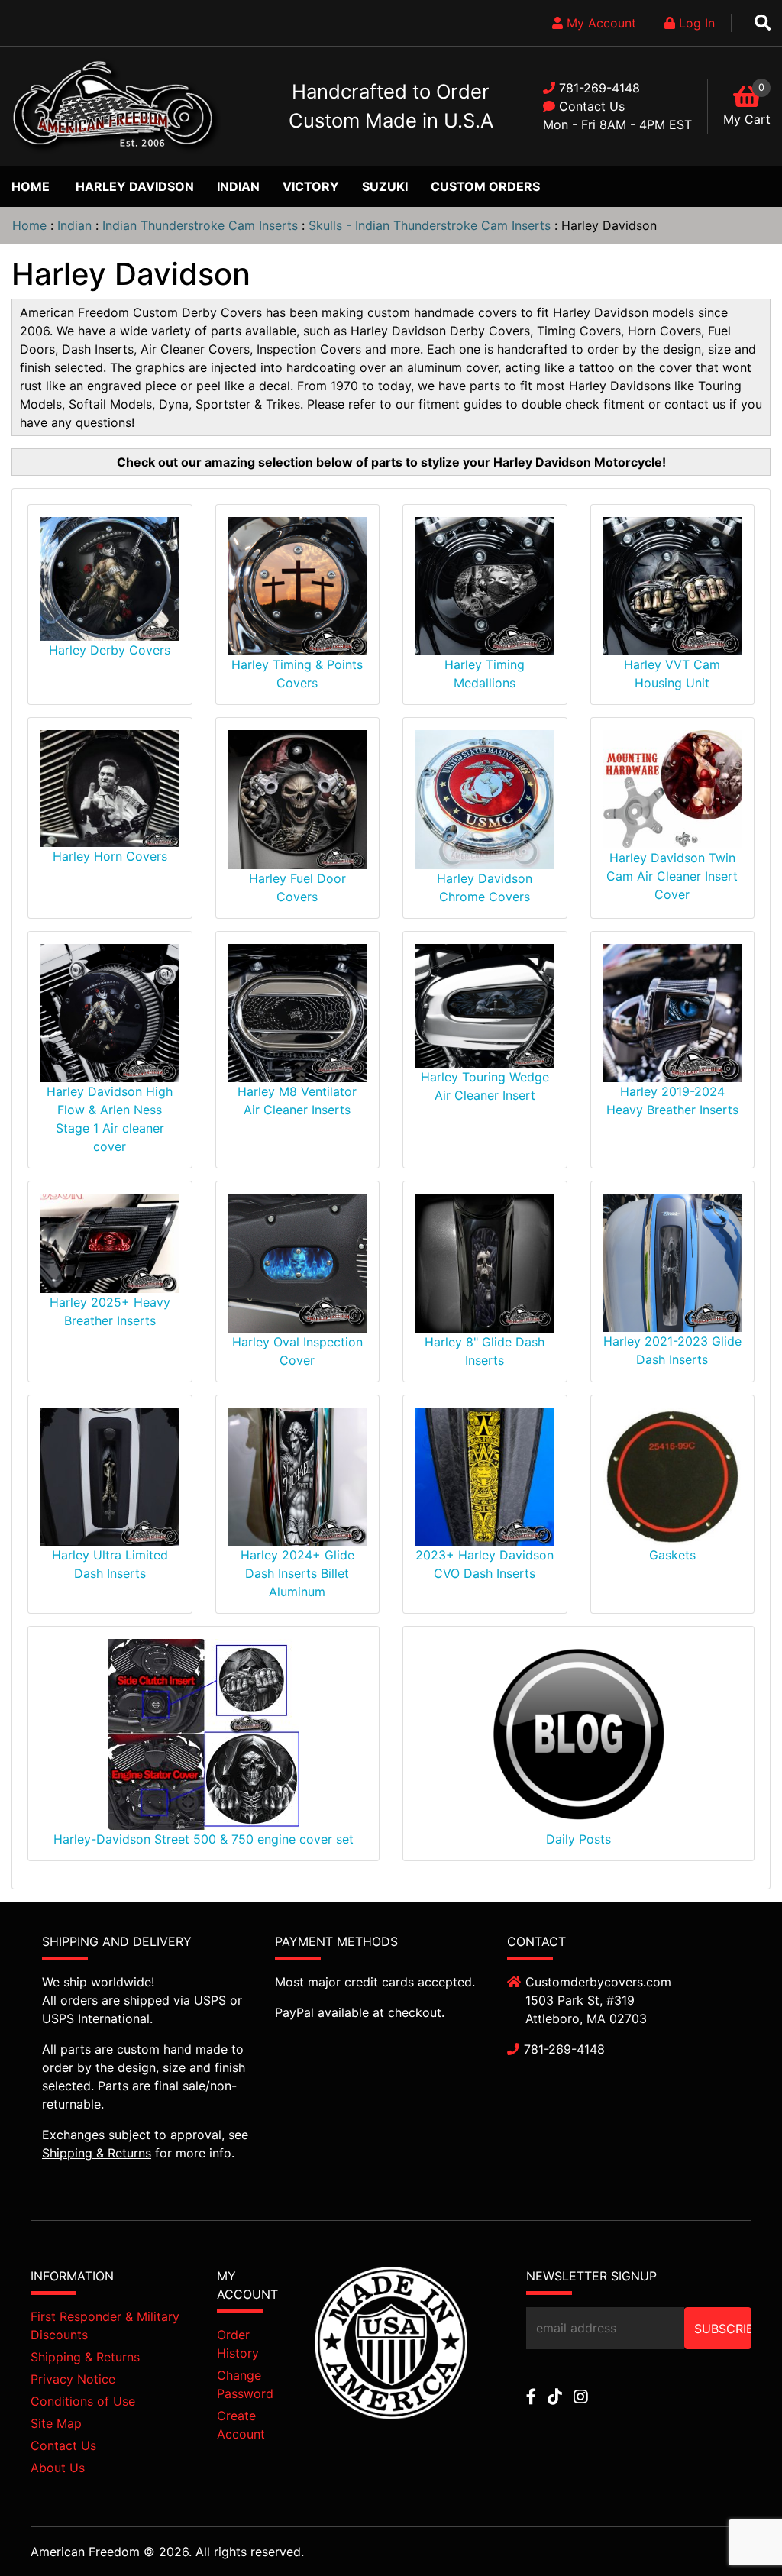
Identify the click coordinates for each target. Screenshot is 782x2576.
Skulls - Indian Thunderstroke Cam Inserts (430, 225)
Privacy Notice (73, 2379)
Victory (311, 186)
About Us (58, 2468)
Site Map (56, 2423)
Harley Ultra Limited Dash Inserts (110, 1564)
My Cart (747, 119)
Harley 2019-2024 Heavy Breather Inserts (672, 1101)
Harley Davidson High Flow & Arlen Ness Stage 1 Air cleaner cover (110, 1119)
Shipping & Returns (97, 2153)
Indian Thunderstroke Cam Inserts (200, 225)
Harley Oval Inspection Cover (297, 1351)
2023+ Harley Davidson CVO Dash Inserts (485, 1564)
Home (31, 186)
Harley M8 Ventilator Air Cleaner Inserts (297, 1101)
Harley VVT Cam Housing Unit (672, 674)
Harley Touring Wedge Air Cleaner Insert (485, 1086)
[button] (735, 2531)
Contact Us (592, 106)
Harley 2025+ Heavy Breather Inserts (110, 1311)
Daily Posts (578, 1839)
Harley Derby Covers (110, 650)
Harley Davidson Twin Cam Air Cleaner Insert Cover (672, 876)
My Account (599, 23)
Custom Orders (485, 186)
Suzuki (385, 186)
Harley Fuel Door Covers (297, 887)
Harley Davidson (135, 186)
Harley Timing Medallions (485, 674)
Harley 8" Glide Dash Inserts (485, 1351)
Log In (695, 23)
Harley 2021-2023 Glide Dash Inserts (672, 1350)
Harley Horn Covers (110, 856)
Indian (238, 186)
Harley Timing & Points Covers (297, 674)
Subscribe (723, 2329)
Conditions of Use (83, 2401)
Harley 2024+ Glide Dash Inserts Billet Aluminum (297, 1573)
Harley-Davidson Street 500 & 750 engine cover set (204, 1839)
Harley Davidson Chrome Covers (485, 887)
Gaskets (672, 1555)
